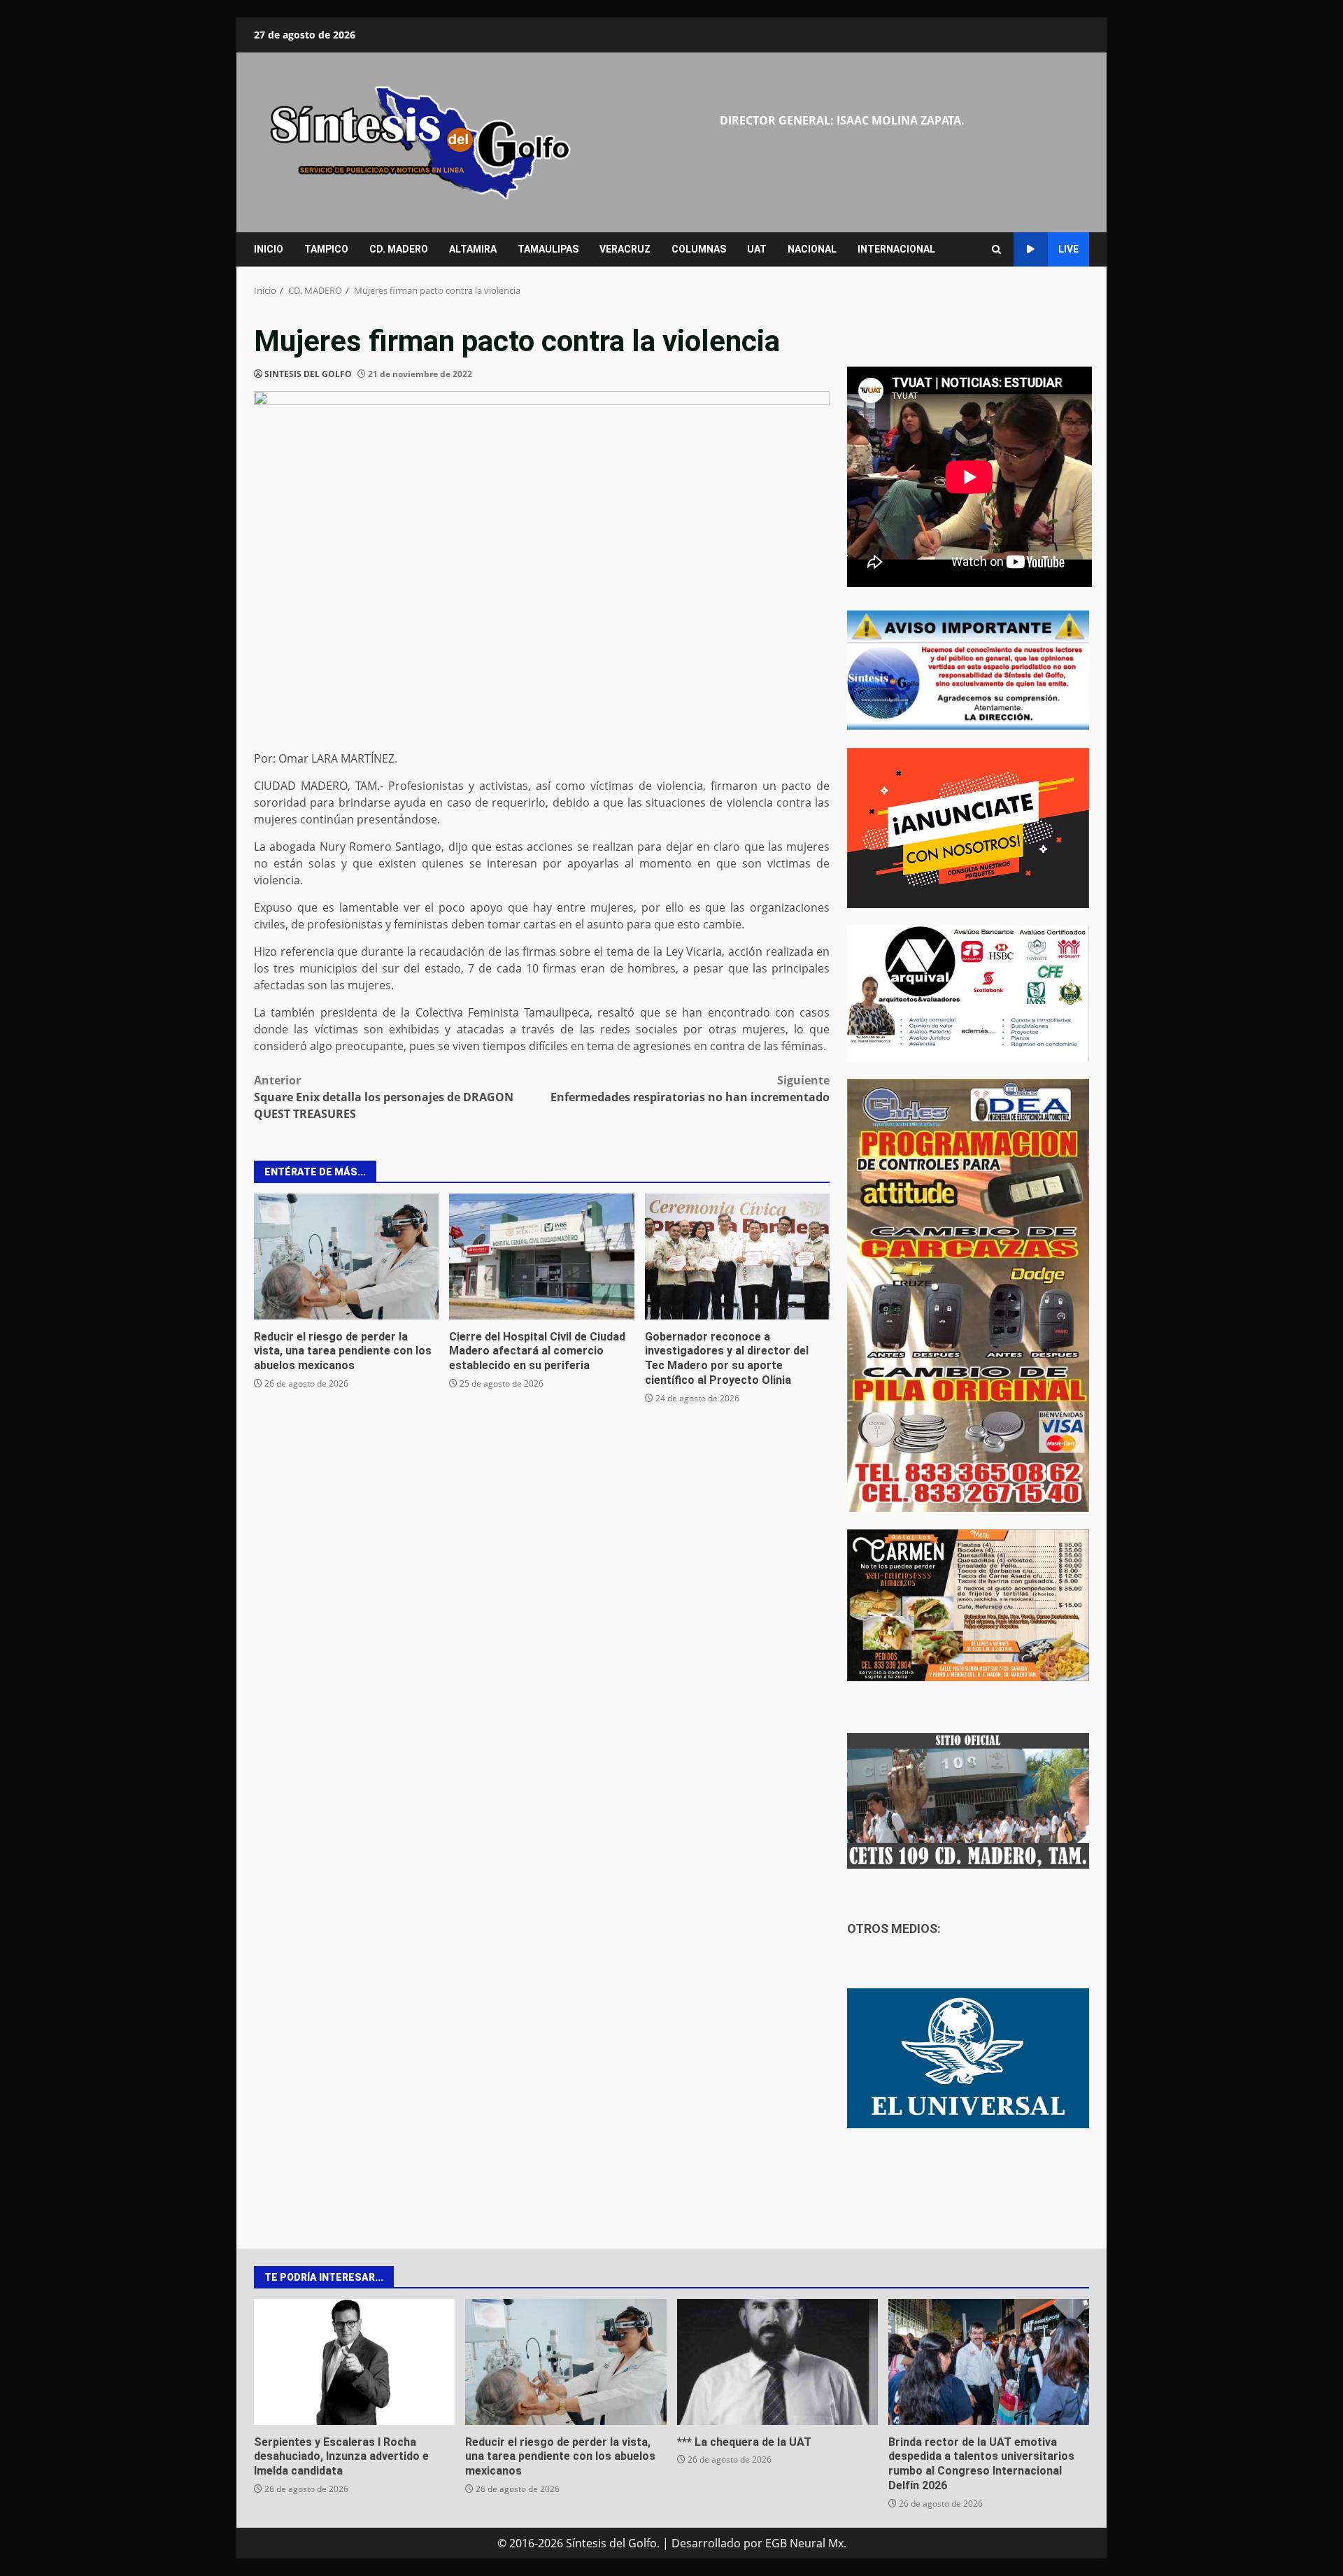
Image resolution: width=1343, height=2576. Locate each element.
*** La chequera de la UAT (777, 2362)
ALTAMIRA (473, 249)
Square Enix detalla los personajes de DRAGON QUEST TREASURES (384, 1097)
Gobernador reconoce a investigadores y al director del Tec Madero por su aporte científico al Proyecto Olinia (737, 1257)
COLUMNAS (699, 249)
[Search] (996, 249)
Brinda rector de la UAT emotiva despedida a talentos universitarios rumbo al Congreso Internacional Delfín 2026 (989, 2362)
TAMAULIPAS (548, 249)
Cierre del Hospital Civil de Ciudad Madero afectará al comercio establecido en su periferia (541, 1257)
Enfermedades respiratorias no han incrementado (690, 1089)
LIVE (1068, 249)
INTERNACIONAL (896, 249)
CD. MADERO (399, 249)
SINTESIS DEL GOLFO (308, 374)
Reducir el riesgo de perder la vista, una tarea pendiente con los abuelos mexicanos (346, 1257)
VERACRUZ (625, 249)
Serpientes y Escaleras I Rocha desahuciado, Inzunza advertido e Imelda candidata (354, 2362)
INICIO (269, 249)
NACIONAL (812, 249)
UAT (757, 249)
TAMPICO (326, 249)
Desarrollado (706, 2543)
